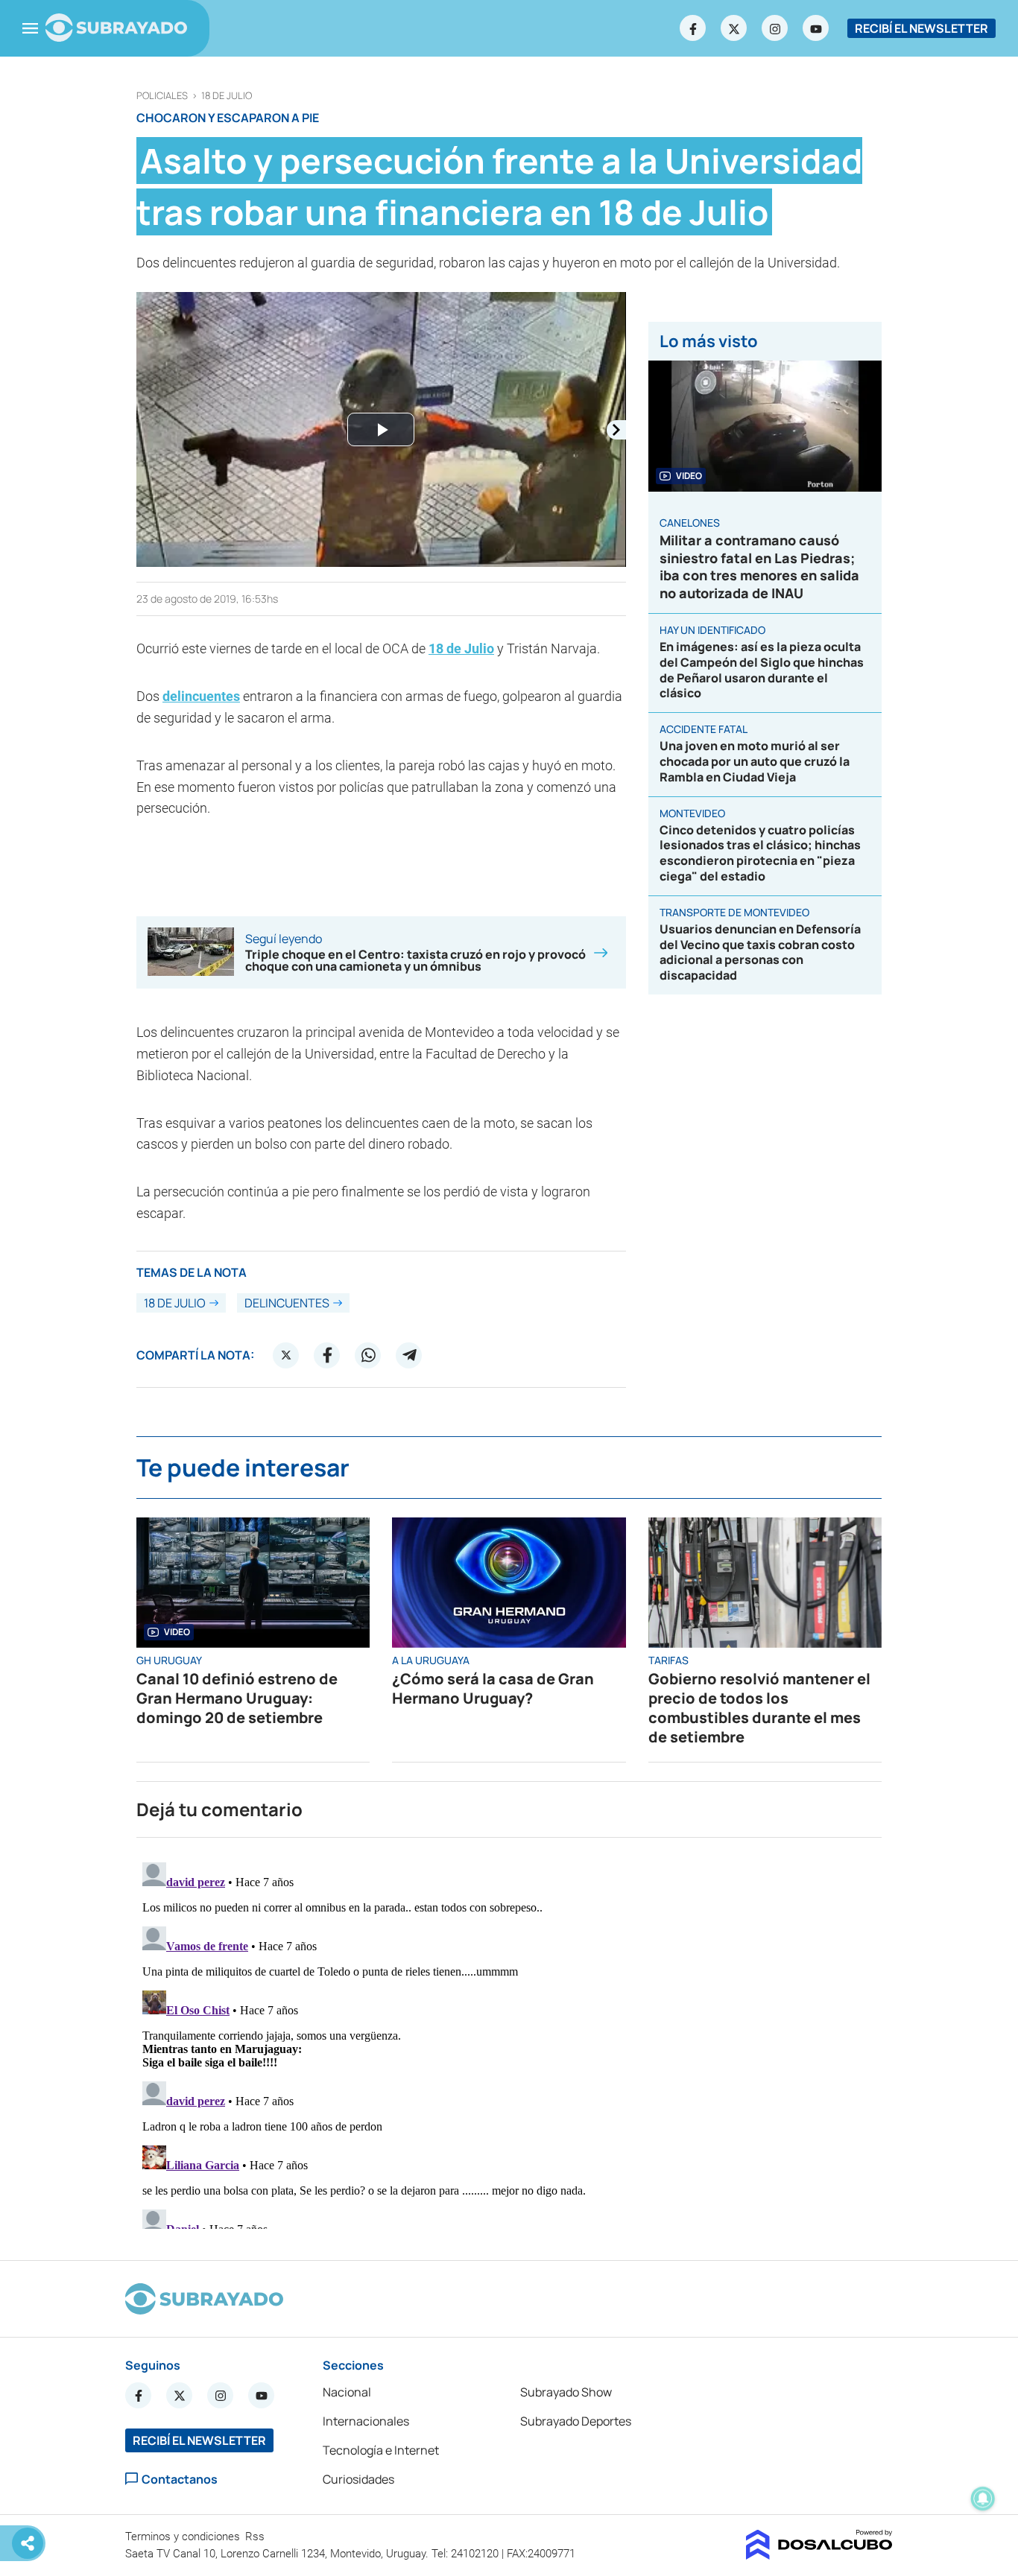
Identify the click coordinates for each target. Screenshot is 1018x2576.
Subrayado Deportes (576, 2421)
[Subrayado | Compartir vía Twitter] (286, 1355)
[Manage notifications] (983, 2499)
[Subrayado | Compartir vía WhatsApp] (368, 1355)
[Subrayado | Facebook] (693, 28)
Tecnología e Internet (381, 2450)
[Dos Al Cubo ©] (819, 2555)
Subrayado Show (566, 2392)
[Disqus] (509, 2043)
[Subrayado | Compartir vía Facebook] (327, 1355)
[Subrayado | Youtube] (816, 28)
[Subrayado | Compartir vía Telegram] (409, 1355)
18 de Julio (227, 96)
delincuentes (201, 696)
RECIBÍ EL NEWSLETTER (921, 28)
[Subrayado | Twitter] (734, 28)
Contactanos (180, 2479)
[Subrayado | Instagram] (775, 28)
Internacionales (366, 2421)
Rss (256, 2537)
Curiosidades (358, 2479)
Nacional (347, 2392)
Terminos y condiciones (184, 2537)
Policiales (162, 96)
